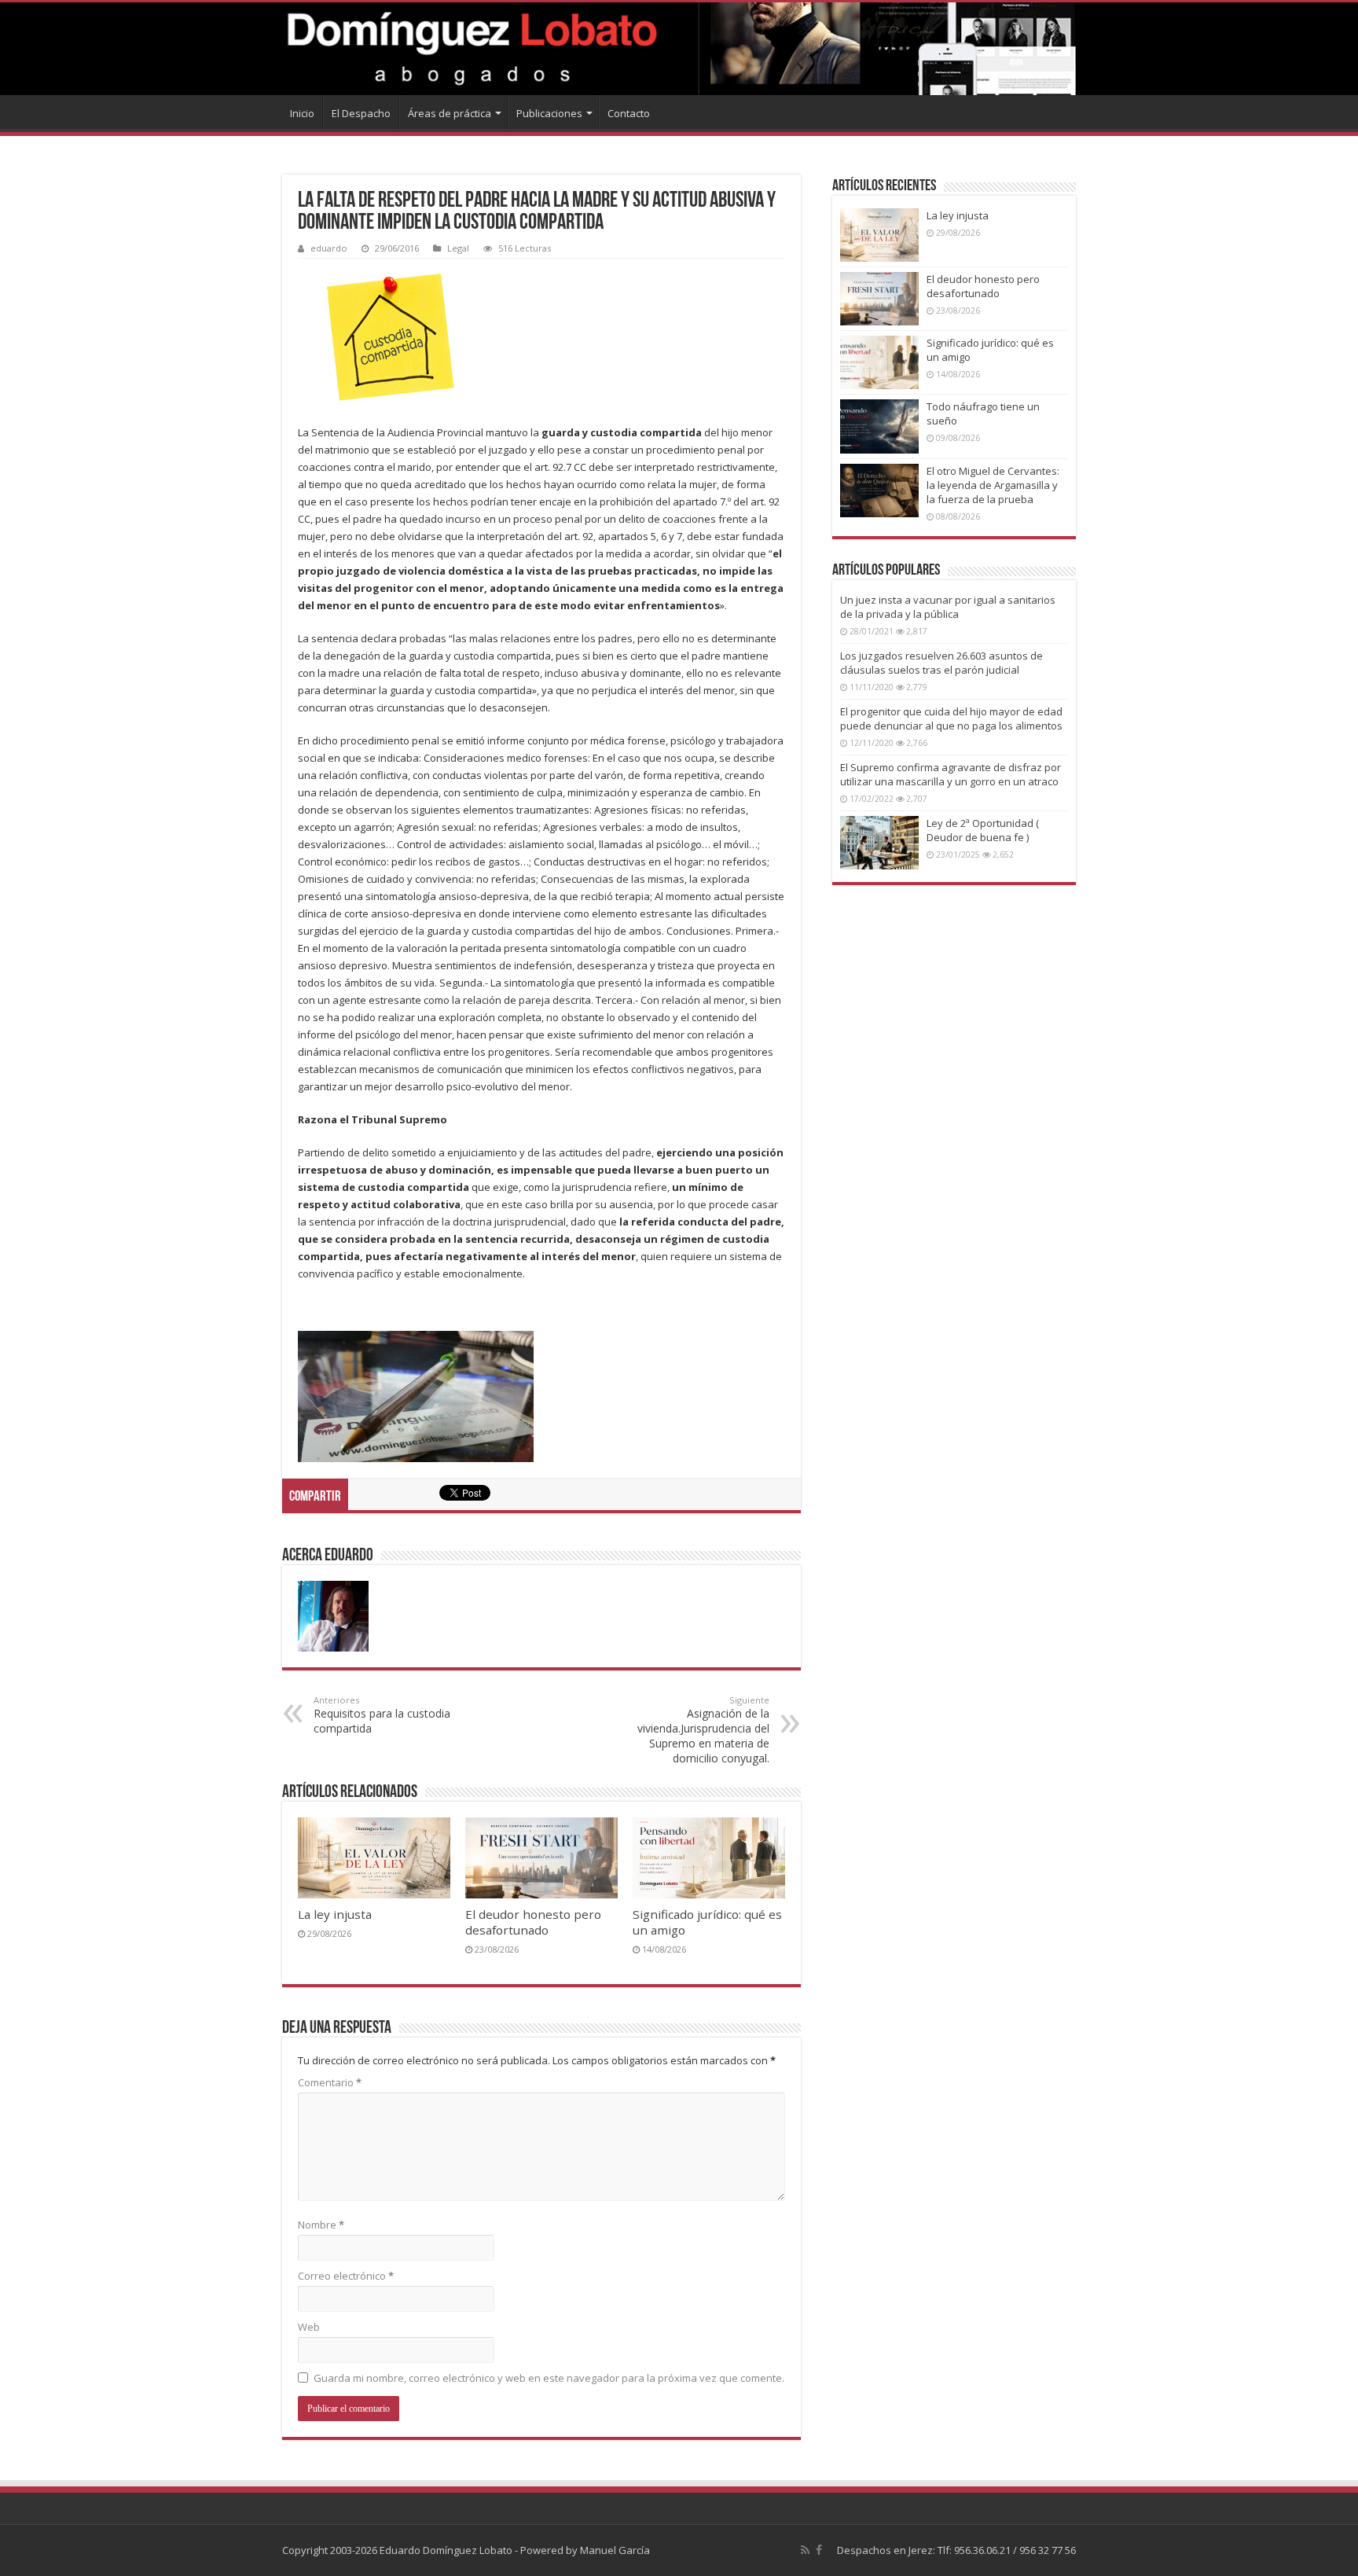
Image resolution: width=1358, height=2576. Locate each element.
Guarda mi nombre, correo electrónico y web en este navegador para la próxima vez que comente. (549, 2378)
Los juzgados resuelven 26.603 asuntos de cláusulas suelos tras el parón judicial (941, 663)
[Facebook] (819, 2550)
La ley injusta (335, 1914)
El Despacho (361, 113)
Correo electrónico (346, 2276)
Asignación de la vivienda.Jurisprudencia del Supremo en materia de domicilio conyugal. (703, 1730)
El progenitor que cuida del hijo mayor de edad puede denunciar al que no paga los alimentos (951, 718)
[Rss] (805, 2550)
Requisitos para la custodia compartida (382, 1715)
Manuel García (615, 2550)
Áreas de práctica (450, 113)
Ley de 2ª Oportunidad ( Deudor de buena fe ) (983, 830)
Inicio (302, 113)
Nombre (321, 2225)
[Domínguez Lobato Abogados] (679, 49)
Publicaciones (549, 113)
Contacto (629, 113)
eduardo (329, 248)
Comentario (330, 2082)
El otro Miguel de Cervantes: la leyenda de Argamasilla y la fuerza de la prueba (993, 485)
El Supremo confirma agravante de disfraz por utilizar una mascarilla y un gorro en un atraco (951, 774)
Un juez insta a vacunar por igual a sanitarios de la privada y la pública (948, 607)
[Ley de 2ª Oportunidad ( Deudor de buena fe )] (879, 843)
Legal (458, 248)
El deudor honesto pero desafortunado (533, 1922)
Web (309, 2327)
